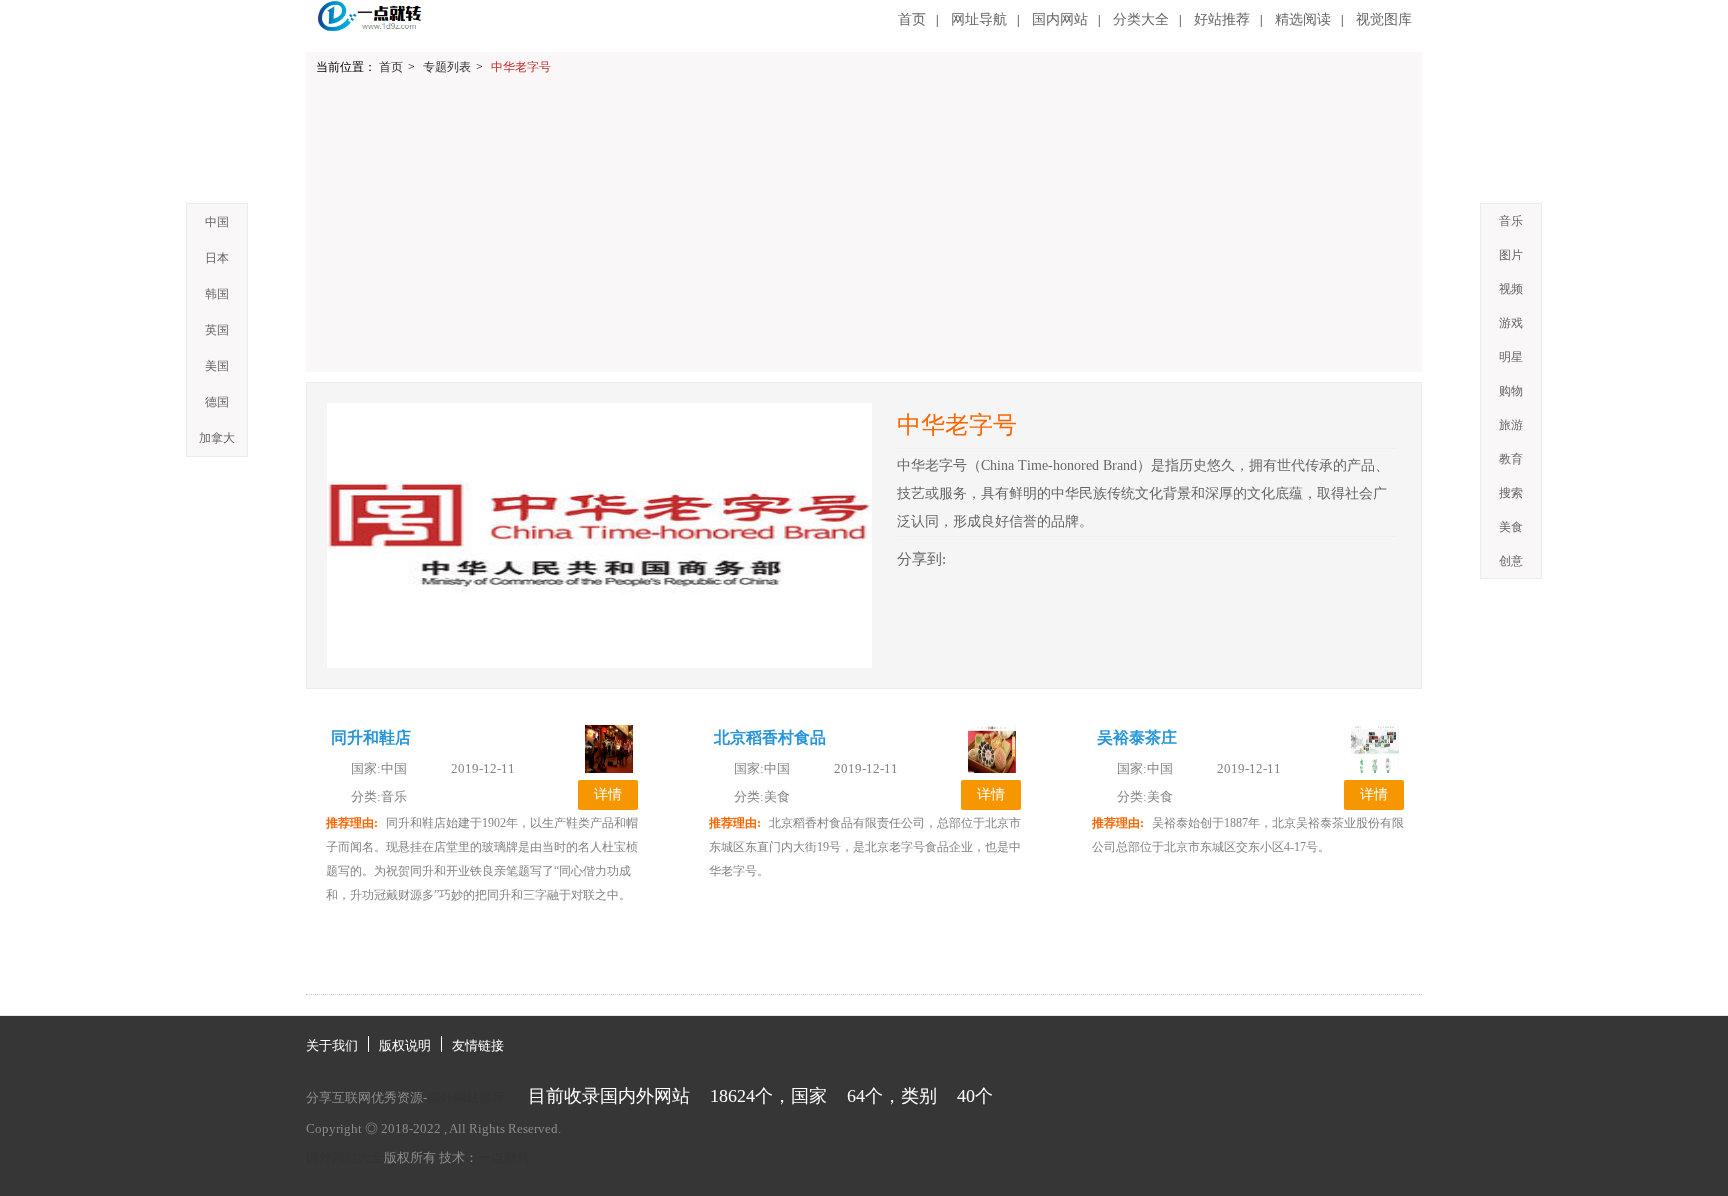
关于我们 (332, 1045)
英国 (217, 330)
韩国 (217, 294)
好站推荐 (1222, 19)
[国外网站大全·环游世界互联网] (371, 16)
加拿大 (217, 438)
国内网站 (1060, 19)
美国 (217, 366)
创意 (1511, 561)
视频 (1511, 289)
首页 (912, 19)
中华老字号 (521, 67)
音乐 (1511, 221)
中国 (217, 222)
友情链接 (478, 1045)
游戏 (1511, 323)
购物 (1511, 391)
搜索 (1511, 493)
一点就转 (504, 1157)
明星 (1511, 357)
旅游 (1511, 425)
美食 (1511, 527)
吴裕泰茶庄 (1137, 737)
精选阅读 (1303, 19)
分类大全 (1141, 19)
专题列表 (447, 67)
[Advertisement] (869, 232)
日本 (217, 258)
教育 (1511, 459)
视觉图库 (1384, 19)
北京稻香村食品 (770, 737)
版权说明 (405, 1045)
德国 (217, 402)
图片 (1511, 255)
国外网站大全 (345, 1157)
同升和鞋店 (371, 737)
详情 (608, 794)
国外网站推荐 (466, 1097)
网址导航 (979, 19)
